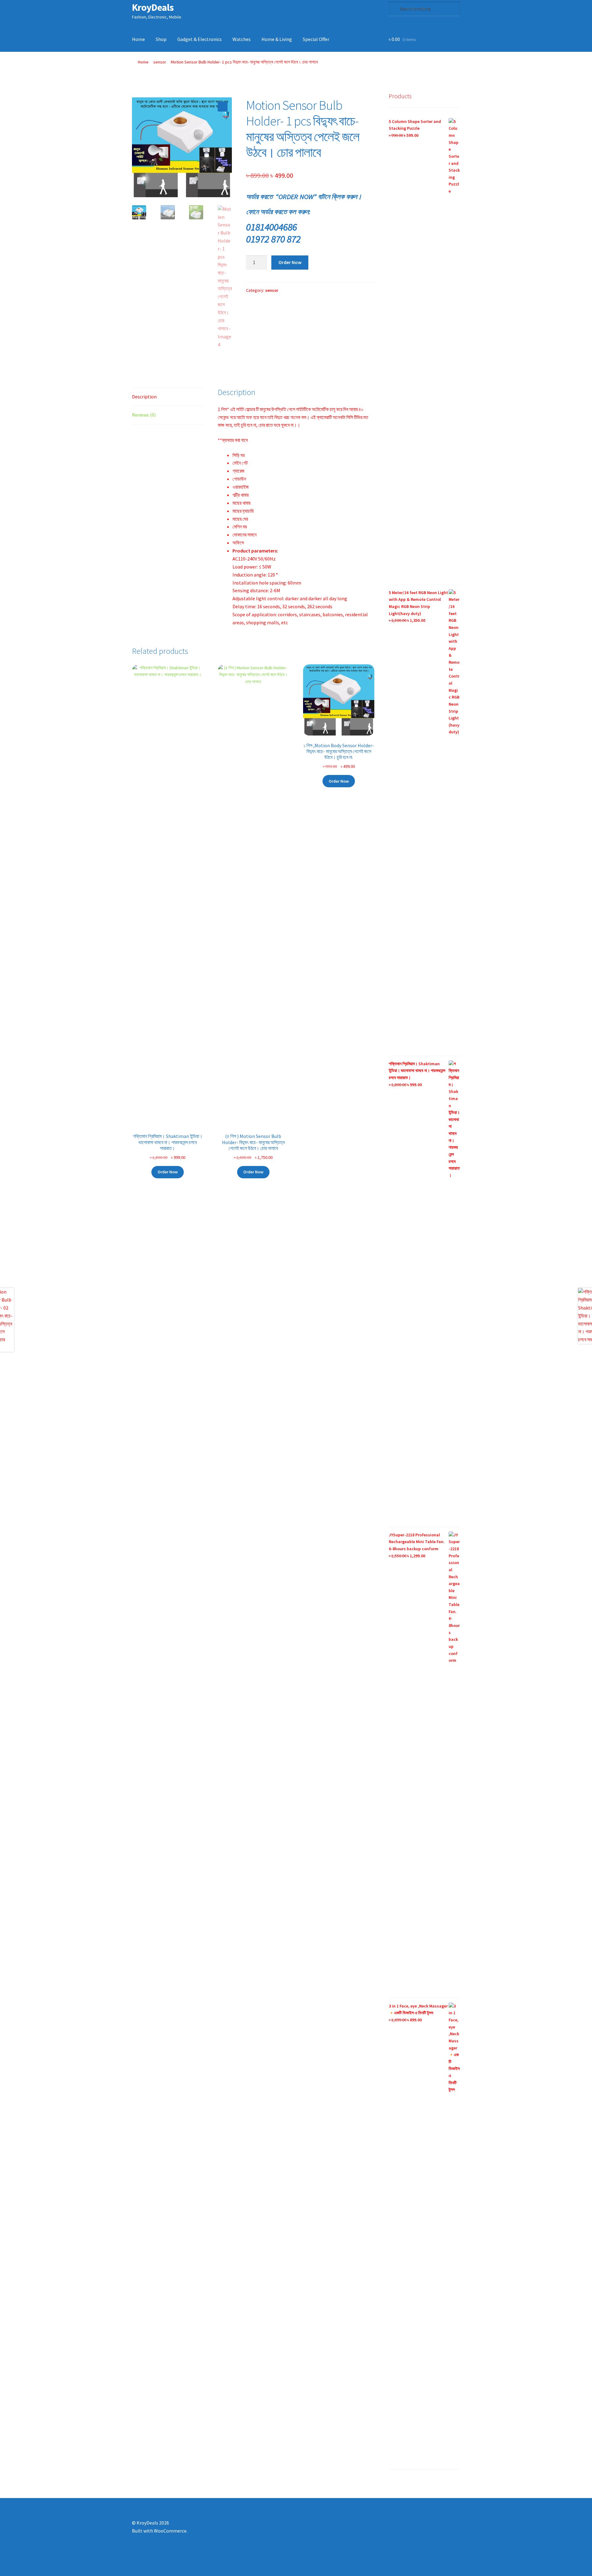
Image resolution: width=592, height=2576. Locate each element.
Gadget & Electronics (199, 39)
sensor (160, 62)
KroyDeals (153, 7)
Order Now (290, 262)
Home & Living (277, 39)
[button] (223, 107)
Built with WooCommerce (159, 2531)
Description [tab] (144, 397)
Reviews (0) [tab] (144, 415)
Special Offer (316, 39)
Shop (161, 39)
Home (138, 39)
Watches (242, 39)
